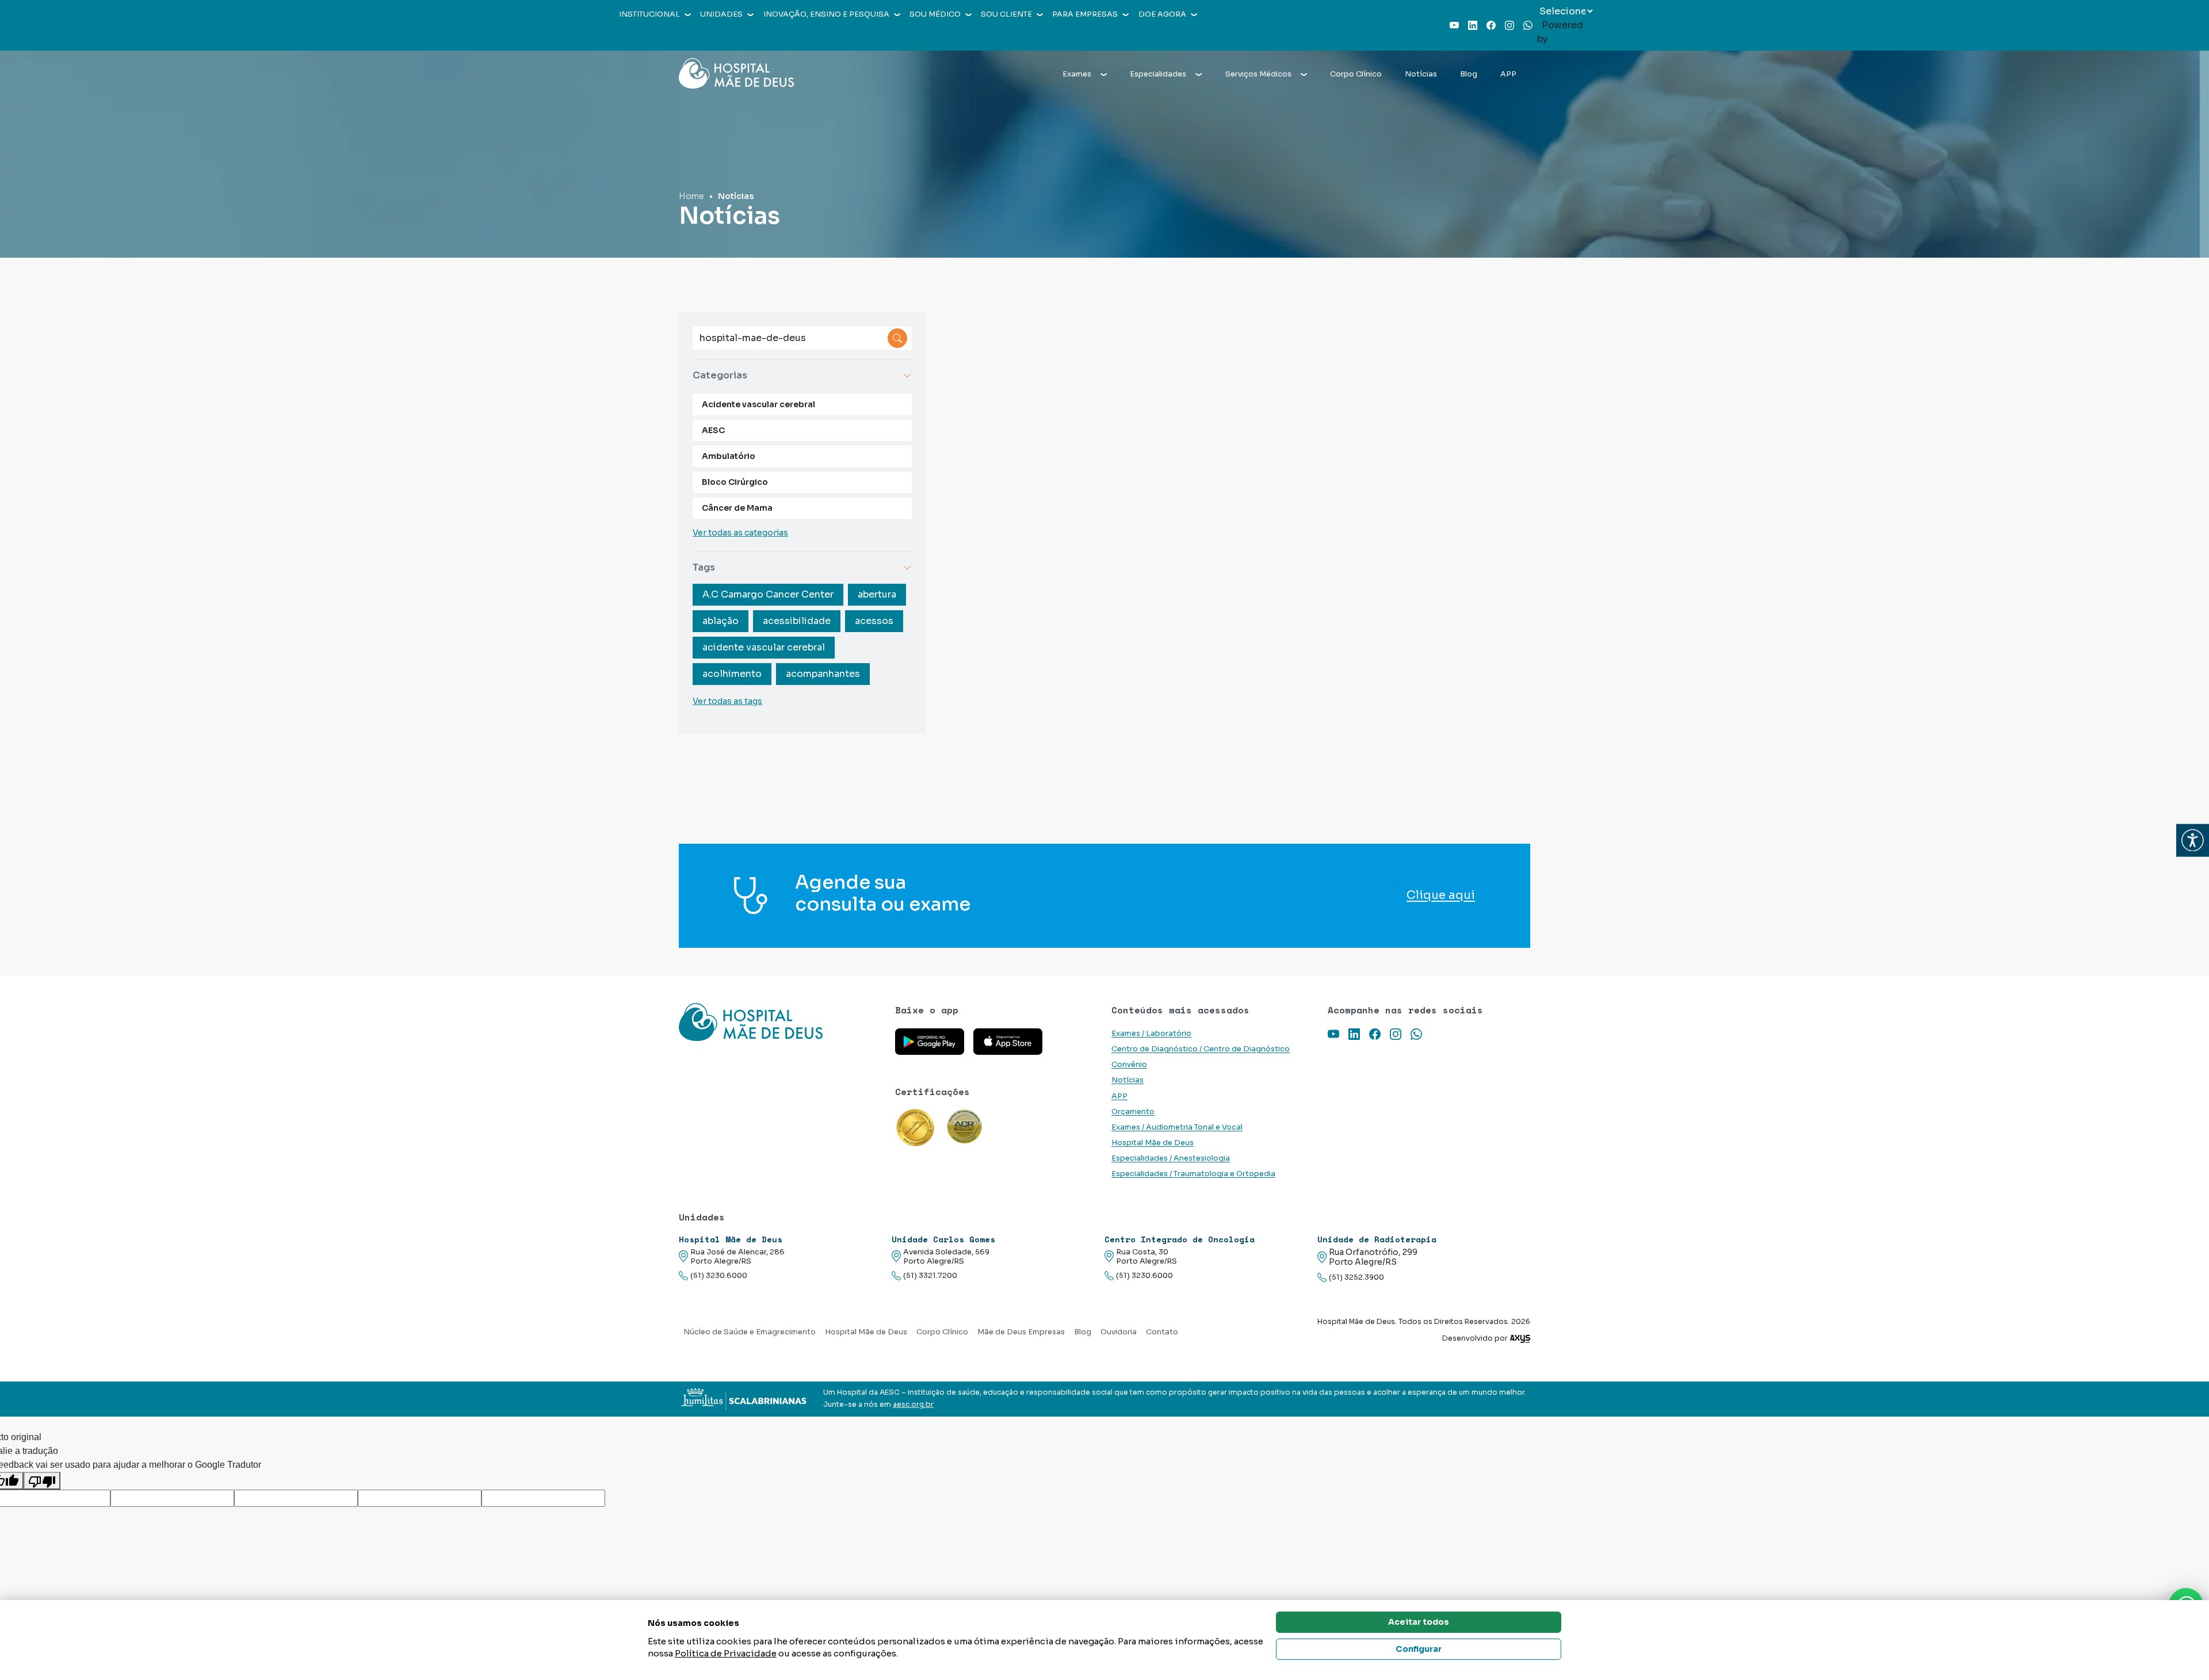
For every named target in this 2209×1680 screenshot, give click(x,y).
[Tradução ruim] (42, 1481)
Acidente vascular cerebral (758, 404)
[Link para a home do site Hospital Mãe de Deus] (780, 1022)
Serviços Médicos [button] (1258, 74)
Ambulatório (729, 456)
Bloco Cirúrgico (735, 482)
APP (1508, 74)
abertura (877, 594)
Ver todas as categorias (740, 533)
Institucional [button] (649, 14)
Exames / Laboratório (1151, 1034)
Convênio (1129, 1065)
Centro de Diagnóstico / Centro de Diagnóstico (1201, 1049)
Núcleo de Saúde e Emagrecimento (750, 1332)
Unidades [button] (721, 14)
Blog (1469, 74)
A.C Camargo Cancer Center (768, 594)
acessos (874, 621)
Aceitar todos (1419, 1622)
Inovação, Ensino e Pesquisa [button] (826, 14)
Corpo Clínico (1356, 74)
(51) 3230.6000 (719, 1276)
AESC (713, 430)
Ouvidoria (1119, 1332)
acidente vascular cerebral (764, 647)
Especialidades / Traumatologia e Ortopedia (1193, 1174)
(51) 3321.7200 (930, 1276)
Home (691, 196)
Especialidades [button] (1158, 74)
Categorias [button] (720, 375)
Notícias (1421, 74)
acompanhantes (823, 674)
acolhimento (732, 674)
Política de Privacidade (726, 1653)
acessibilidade (797, 621)
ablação (721, 621)
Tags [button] (704, 567)
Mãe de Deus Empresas (1021, 1332)
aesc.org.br (913, 1405)
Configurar (1419, 1649)
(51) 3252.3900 (1356, 1277)
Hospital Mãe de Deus (1153, 1143)
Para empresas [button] (1085, 14)
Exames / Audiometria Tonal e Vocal (1177, 1127)
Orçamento (1133, 1112)
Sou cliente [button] (1006, 14)
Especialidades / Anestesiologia (1171, 1158)
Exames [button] (1077, 74)
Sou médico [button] (935, 14)
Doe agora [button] (1162, 14)
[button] (2193, 840)
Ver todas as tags (727, 701)
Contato (1162, 1332)
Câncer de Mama (737, 508)
